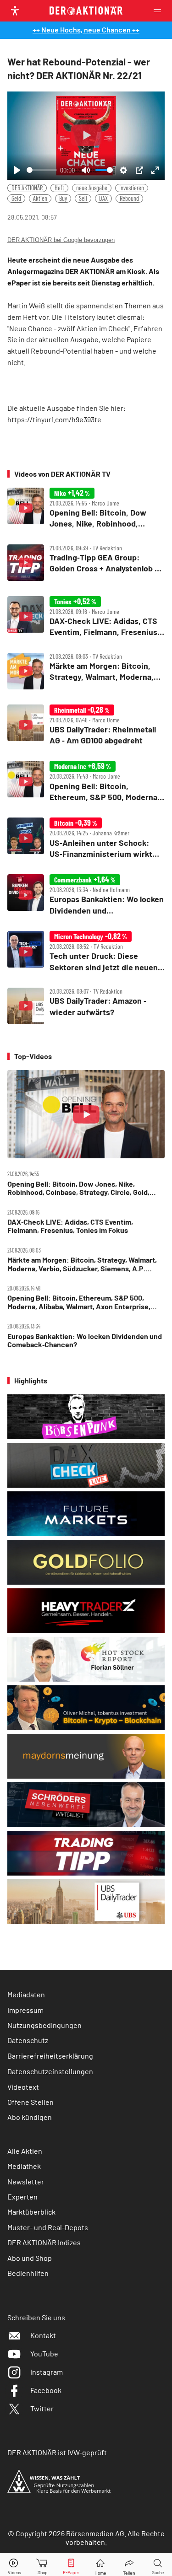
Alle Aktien (25, 2151)
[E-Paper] (71, 2565)
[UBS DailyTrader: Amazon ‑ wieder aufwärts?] (86, 1006)
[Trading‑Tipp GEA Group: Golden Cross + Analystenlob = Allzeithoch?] (86, 563)
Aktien (40, 198)
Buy (63, 198)
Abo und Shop (30, 2258)
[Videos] (14, 2565)
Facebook (46, 2390)
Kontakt (43, 2335)
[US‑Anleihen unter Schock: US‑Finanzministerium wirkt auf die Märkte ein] (86, 838)
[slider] (42, 170)
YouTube (44, 2353)
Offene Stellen (31, 2102)
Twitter (42, 2408)
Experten (22, 2197)
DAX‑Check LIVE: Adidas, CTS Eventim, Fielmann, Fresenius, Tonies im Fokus (70, 1226)
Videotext (23, 2087)
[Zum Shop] (43, 2565)
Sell (83, 198)
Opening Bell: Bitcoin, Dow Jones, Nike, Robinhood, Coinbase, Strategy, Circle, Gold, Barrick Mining (78, 1188)
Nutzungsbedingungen (44, 2025)
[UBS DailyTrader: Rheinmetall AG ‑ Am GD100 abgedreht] (86, 725)
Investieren (132, 188)
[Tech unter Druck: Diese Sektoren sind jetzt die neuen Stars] (86, 952)
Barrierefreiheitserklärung (50, 2056)
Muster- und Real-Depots (48, 2227)
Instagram (47, 2372)
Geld (16, 198)
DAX (103, 198)
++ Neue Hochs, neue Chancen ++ (86, 30)
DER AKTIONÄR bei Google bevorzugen (61, 240)
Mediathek (24, 2166)
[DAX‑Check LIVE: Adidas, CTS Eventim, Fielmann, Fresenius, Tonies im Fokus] (86, 617)
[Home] (100, 2565)
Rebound (129, 198)
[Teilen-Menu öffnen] (129, 2565)
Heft (59, 188)
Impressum (25, 2010)
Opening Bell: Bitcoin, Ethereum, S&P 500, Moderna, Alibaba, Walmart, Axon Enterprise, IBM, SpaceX (79, 1302)
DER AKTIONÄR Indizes (44, 2242)
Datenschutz (28, 2040)
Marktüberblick (31, 2212)
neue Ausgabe (92, 188)
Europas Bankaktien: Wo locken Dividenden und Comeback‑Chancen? (85, 1340)
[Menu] (160, 11)
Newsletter (26, 2181)
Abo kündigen (30, 2117)
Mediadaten (26, 1994)
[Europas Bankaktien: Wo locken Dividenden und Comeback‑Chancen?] (86, 895)
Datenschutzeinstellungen (50, 2071)
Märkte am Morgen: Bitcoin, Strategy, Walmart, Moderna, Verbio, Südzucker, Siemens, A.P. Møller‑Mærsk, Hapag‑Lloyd (82, 1264)
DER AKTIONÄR (27, 188)
